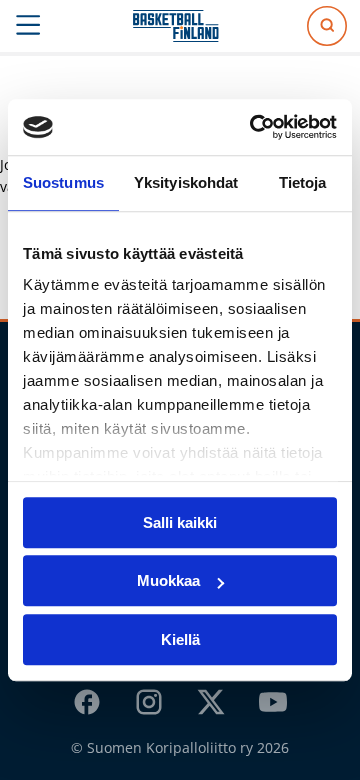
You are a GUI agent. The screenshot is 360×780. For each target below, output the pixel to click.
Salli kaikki (180, 522)
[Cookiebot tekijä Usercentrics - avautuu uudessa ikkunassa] (254, 127)
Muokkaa (168, 580)
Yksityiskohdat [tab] (186, 182)
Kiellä (180, 639)
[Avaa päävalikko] (28, 26)
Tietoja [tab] (303, 182)
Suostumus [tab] (63, 182)
